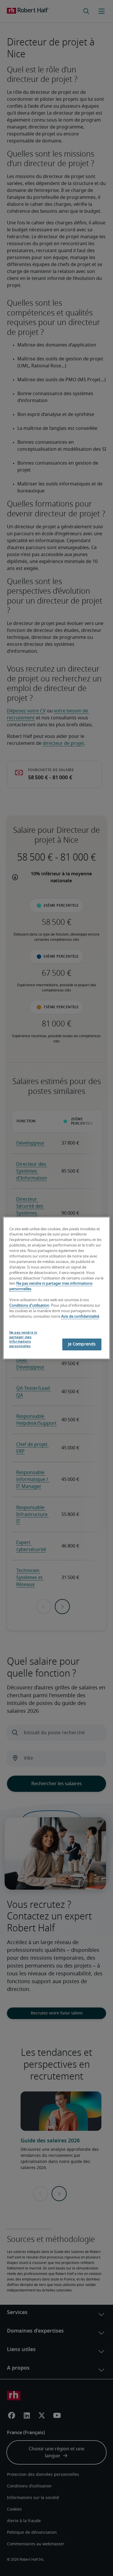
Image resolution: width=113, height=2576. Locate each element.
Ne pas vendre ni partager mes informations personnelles (23, 1340)
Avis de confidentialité (80, 1317)
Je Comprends (82, 1344)
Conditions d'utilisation (29, 1306)
